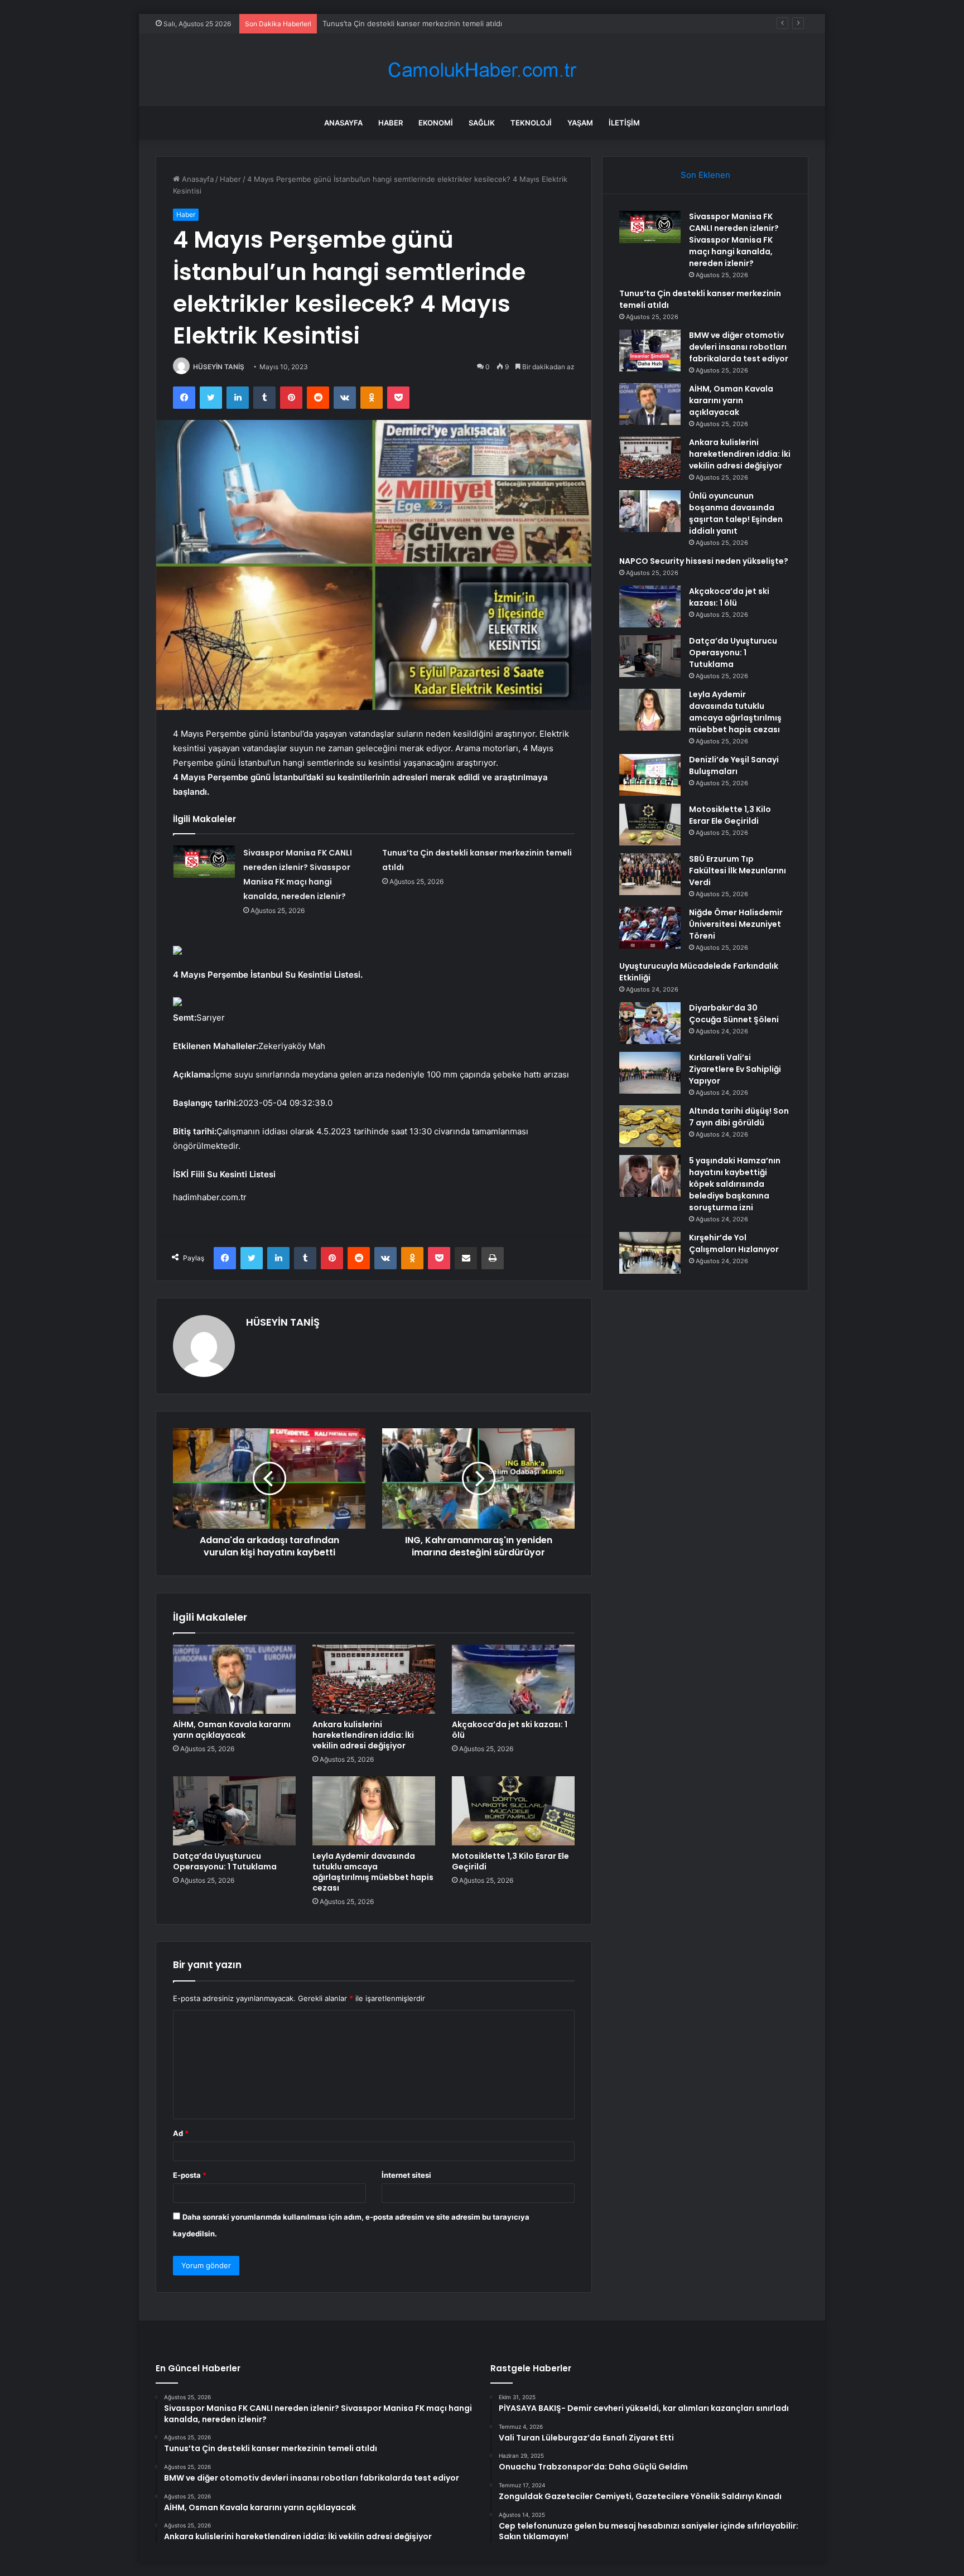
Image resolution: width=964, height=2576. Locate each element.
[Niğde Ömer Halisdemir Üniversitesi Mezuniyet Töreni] (650, 928)
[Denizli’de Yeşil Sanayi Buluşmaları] (650, 775)
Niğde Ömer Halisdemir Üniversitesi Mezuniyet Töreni (736, 924)
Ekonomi (436, 123)
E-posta (190, 2175)
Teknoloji (531, 123)
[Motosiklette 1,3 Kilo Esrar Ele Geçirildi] (513, 1811)
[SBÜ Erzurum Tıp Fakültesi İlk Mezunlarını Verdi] (650, 874)
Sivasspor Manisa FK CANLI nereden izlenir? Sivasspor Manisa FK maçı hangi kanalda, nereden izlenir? (734, 240)
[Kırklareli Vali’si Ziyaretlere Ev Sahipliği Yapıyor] (650, 1073)
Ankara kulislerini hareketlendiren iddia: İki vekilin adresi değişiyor (363, 1735)
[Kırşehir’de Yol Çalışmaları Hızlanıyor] (650, 1253)
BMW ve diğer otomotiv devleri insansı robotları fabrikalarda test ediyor (739, 347)
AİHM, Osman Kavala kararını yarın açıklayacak (232, 1730)
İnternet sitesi (406, 2175)
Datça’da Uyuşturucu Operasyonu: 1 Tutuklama (225, 1861)
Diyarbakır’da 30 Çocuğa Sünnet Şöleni (734, 1014)
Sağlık (482, 123)
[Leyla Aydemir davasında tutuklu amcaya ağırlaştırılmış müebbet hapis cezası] (374, 1811)
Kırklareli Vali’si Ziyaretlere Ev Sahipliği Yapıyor (735, 1069)
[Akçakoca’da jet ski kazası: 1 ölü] (513, 1679)
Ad (181, 2133)
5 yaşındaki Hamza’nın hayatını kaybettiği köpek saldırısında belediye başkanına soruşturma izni (735, 1184)
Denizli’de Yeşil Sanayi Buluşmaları (734, 765)
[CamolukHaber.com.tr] (482, 70)
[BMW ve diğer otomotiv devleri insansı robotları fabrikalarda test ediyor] (650, 351)
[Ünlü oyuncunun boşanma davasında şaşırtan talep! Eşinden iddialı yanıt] (650, 511)
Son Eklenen (705, 175)
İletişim (624, 123)
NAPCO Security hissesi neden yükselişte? (704, 561)
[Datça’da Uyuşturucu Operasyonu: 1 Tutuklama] (234, 1811)
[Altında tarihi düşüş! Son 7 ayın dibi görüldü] (650, 1126)
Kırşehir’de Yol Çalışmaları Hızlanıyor (734, 1243)
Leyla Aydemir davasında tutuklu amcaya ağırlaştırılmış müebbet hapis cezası (373, 1872)
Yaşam (580, 123)
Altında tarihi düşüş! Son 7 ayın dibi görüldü (739, 1117)
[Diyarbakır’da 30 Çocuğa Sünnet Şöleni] (650, 1023)
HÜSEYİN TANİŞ (219, 367)
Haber (391, 123)
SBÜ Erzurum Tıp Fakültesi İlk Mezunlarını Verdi (738, 871)
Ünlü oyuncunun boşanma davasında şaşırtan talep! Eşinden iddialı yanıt (736, 513)
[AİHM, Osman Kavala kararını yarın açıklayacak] (234, 1679)
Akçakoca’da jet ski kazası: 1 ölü (510, 1730)
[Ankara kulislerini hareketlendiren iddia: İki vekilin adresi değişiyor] (374, 1679)
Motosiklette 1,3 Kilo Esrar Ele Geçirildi (510, 1861)
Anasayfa (343, 123)
